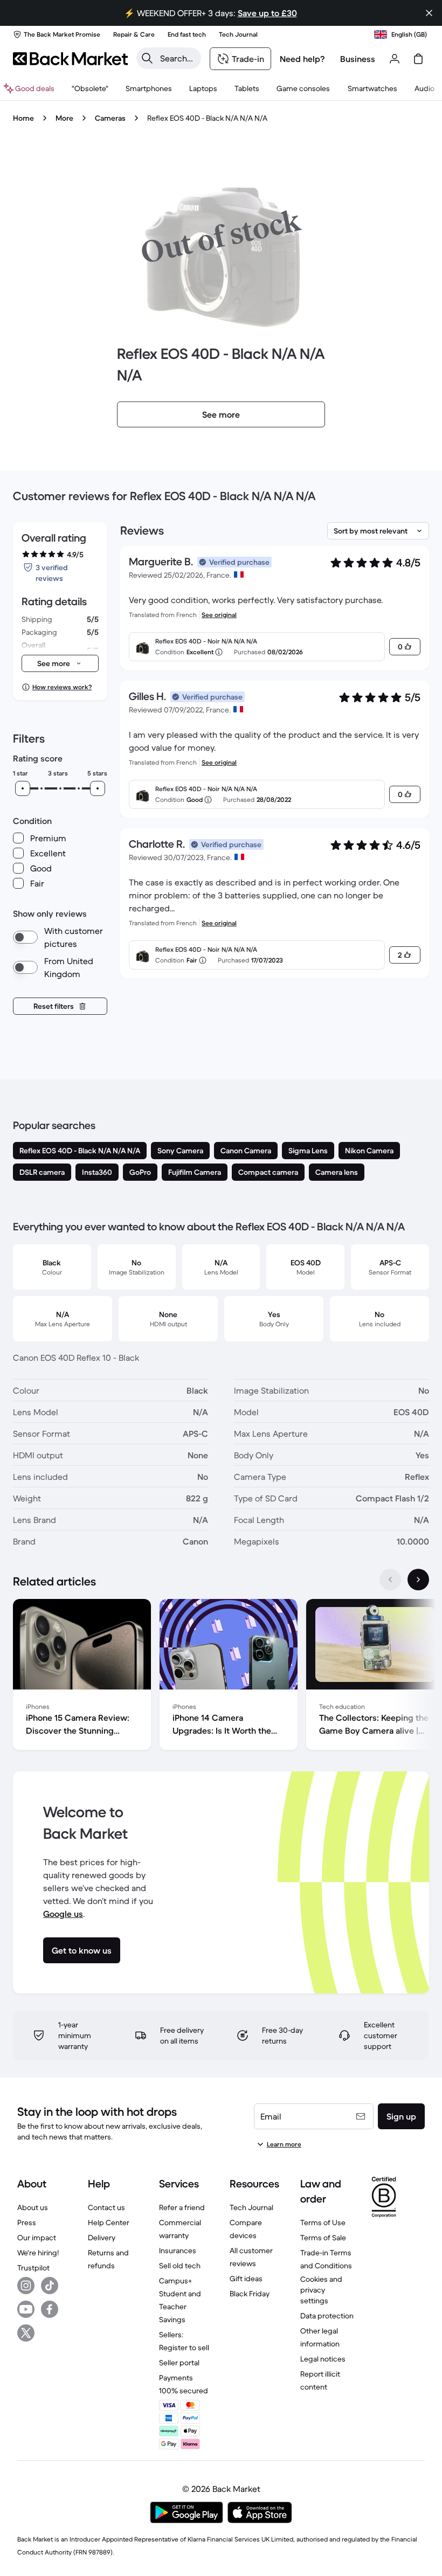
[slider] (23, 788)
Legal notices (323, 2359)
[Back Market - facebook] (50, 2309)
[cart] (418, 59)
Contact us (106, 2207)
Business (358, 59)
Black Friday (250, 2294)
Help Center (109, 2222)
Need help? (302, 59)
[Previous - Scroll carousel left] (390, 1580)
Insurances (178, 2250)
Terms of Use (323, 2222)
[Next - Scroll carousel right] (418, 1580)
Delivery (102, 2238)
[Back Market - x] (26, 2333)
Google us (63, 1914)
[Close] (429, 13)
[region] (221, 1677)
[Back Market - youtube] (26, 2309)
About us (33, 2207)
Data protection (327, 2316)
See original (219, 615)
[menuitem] (149, 88)
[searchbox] (177, 58)
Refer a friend (182, 2207)
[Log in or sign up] (395, 59)
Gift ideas (246, 2279)
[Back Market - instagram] (26, 2286)
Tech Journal (251, 2207)
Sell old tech (180, 2266)
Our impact (37, 2238)
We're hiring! (38, 2253)
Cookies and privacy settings (321, 2290)
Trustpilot (33, 2268)
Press (27, 2222)
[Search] (147, 58)
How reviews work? (62, 687)
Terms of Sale (323, 2238)
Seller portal (179, 2363)
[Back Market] (70, 59)
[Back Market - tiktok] (50, 2286)
